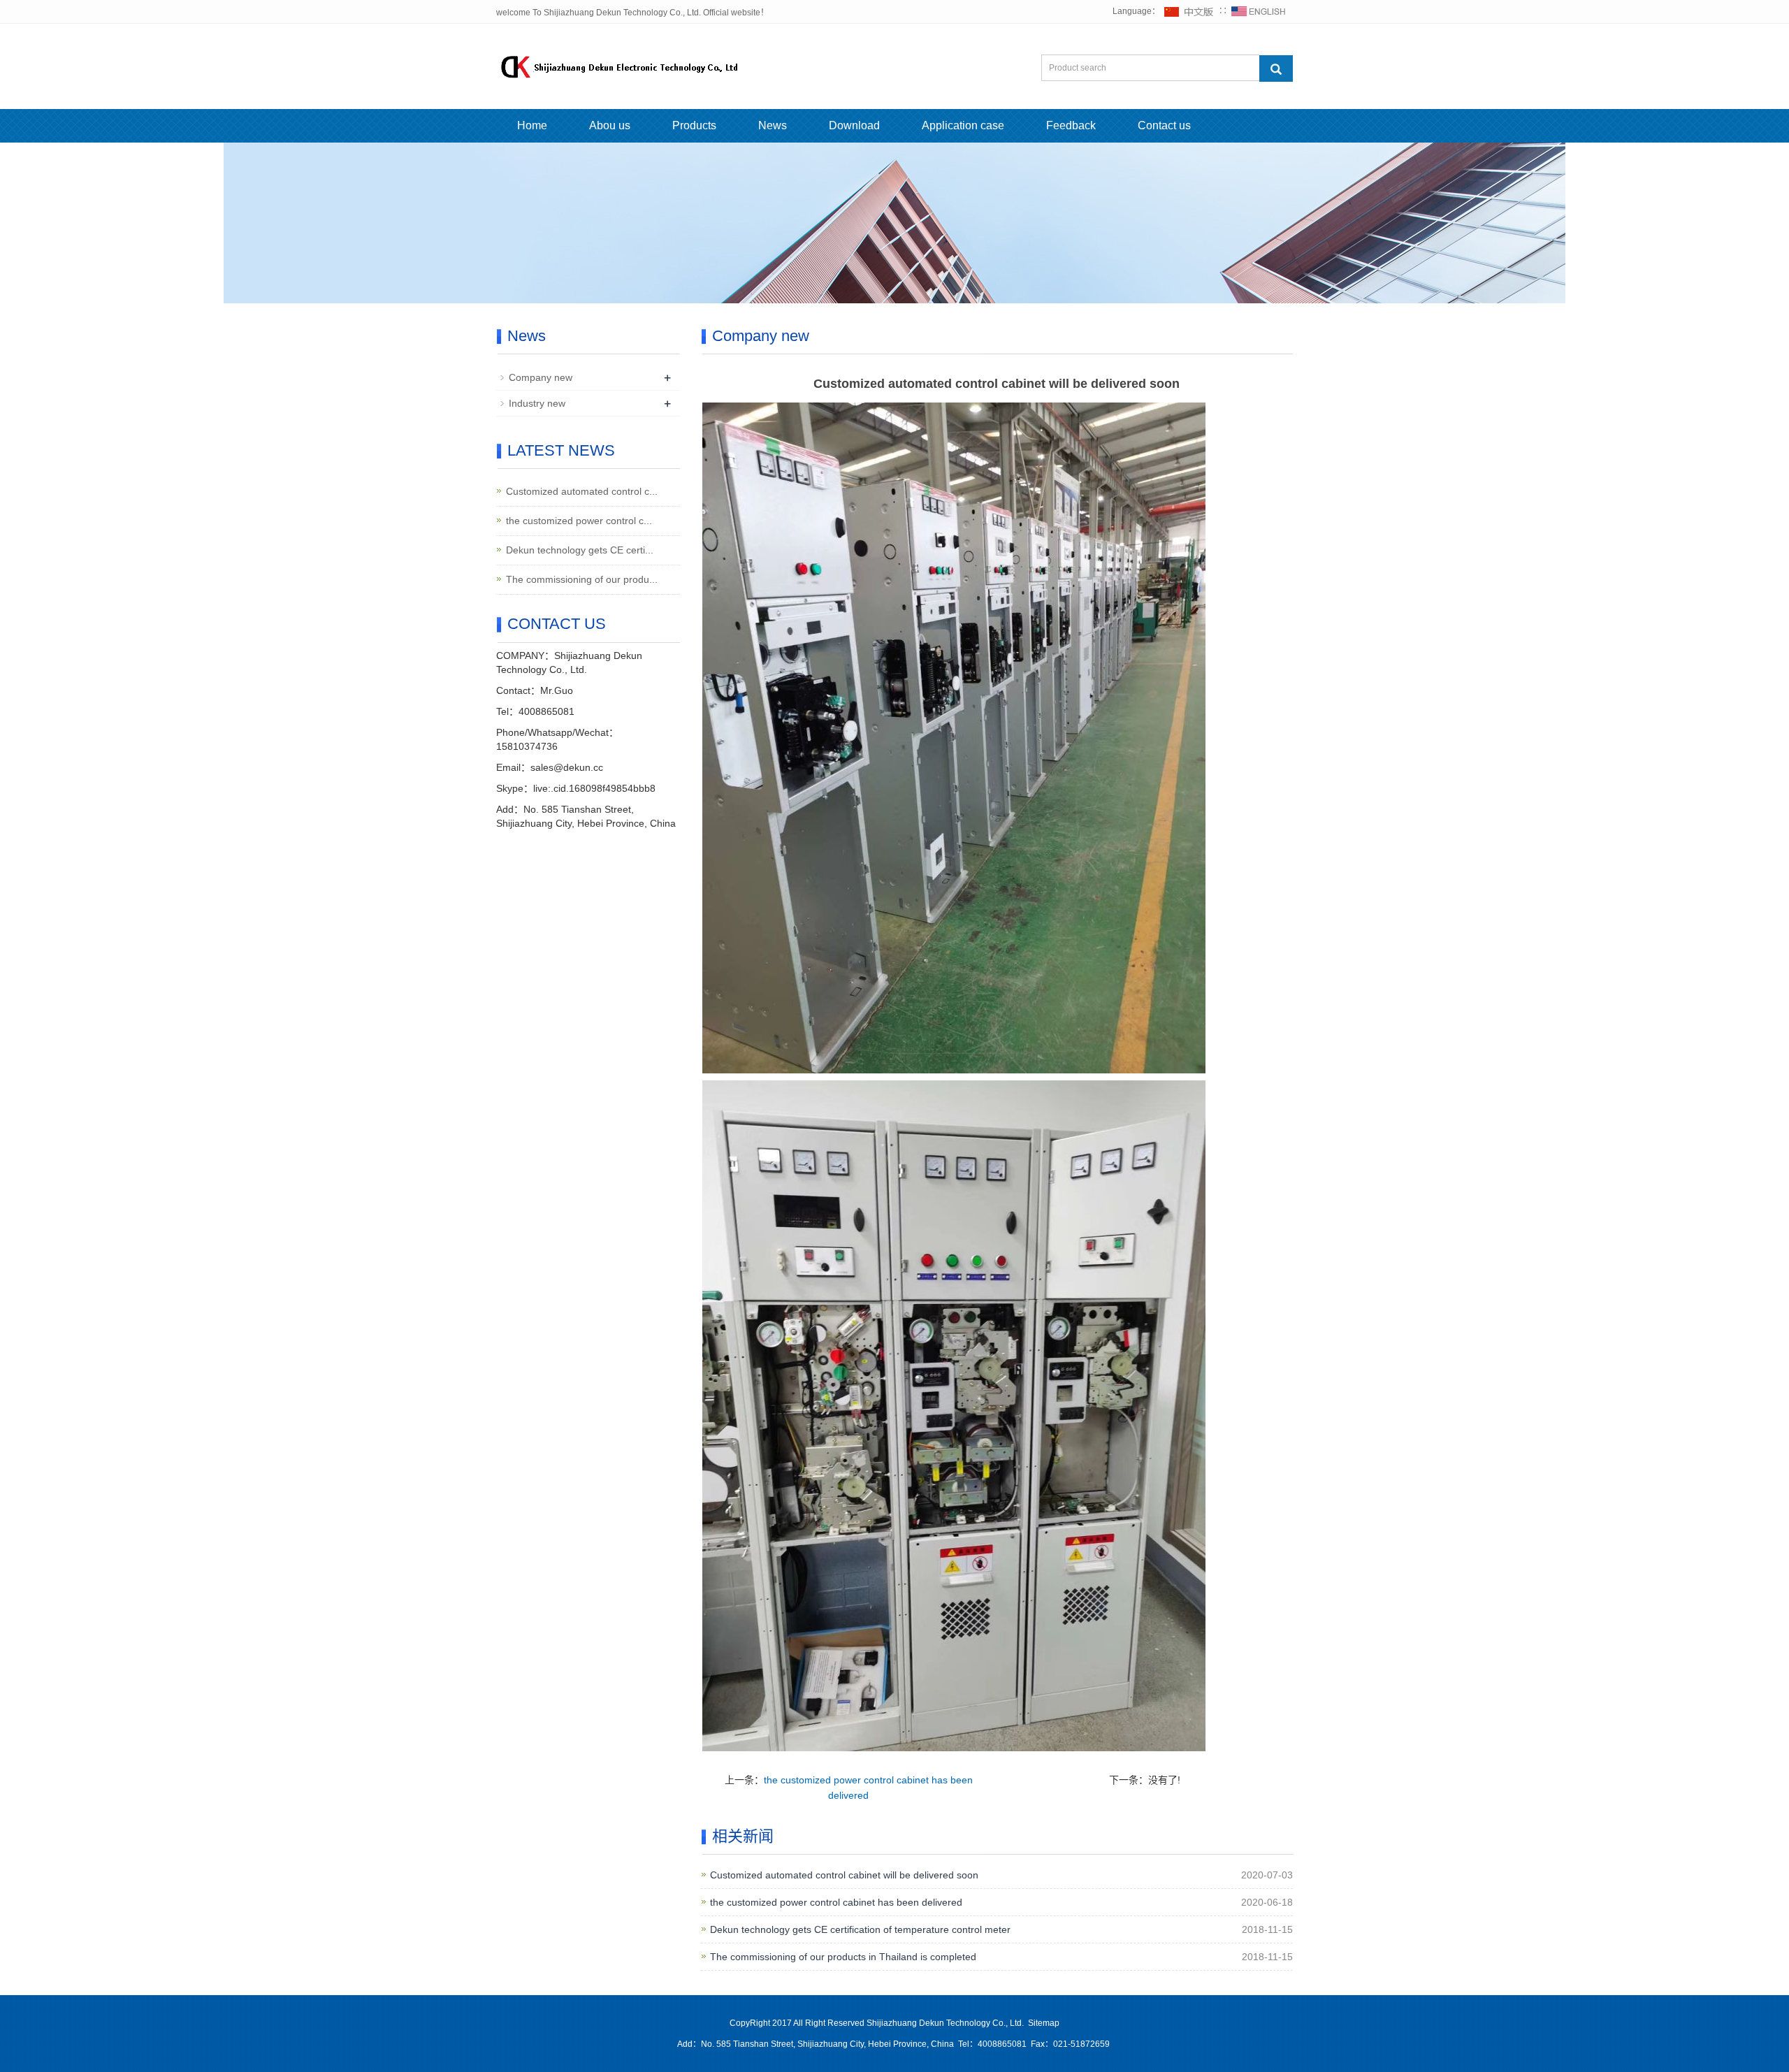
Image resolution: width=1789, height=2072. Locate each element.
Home (532, 125)
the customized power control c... (579, 521)
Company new (541, 377)
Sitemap (1044, 2023)
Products (694, 125)
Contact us (1164, 125)
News (773, 125)
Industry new (537, 403)
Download (854, 125)
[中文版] (1189, 11)
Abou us (610, 125)
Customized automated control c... (582, 491)
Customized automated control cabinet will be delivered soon (844, 1875)
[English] (1259, 11)
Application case (963, 125)
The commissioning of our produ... (582, 579)
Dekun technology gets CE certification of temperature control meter (860, 1929)
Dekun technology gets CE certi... (580, 550)
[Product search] (1276, 68)
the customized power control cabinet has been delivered (836, 1902)
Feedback (1071, 125)
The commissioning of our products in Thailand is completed (843, 1957)
